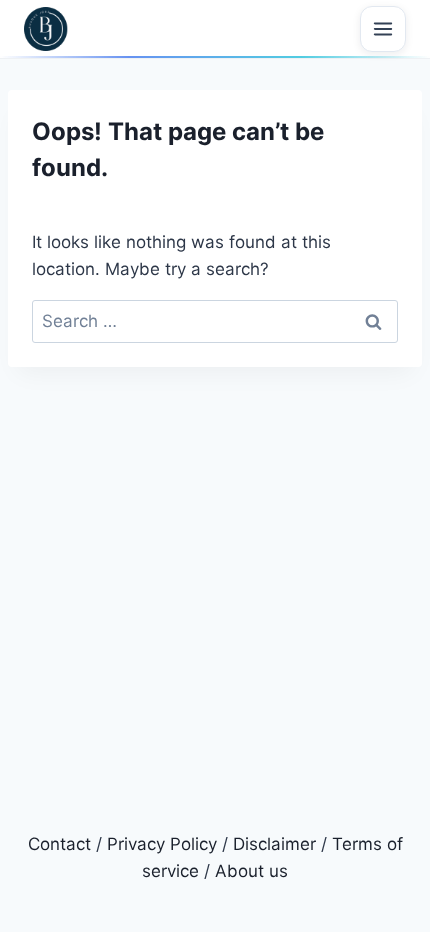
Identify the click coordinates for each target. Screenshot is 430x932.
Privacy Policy (162, 844)
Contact (59, 844)
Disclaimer (274, 844)
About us (251, 871)
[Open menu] (383, 29)
